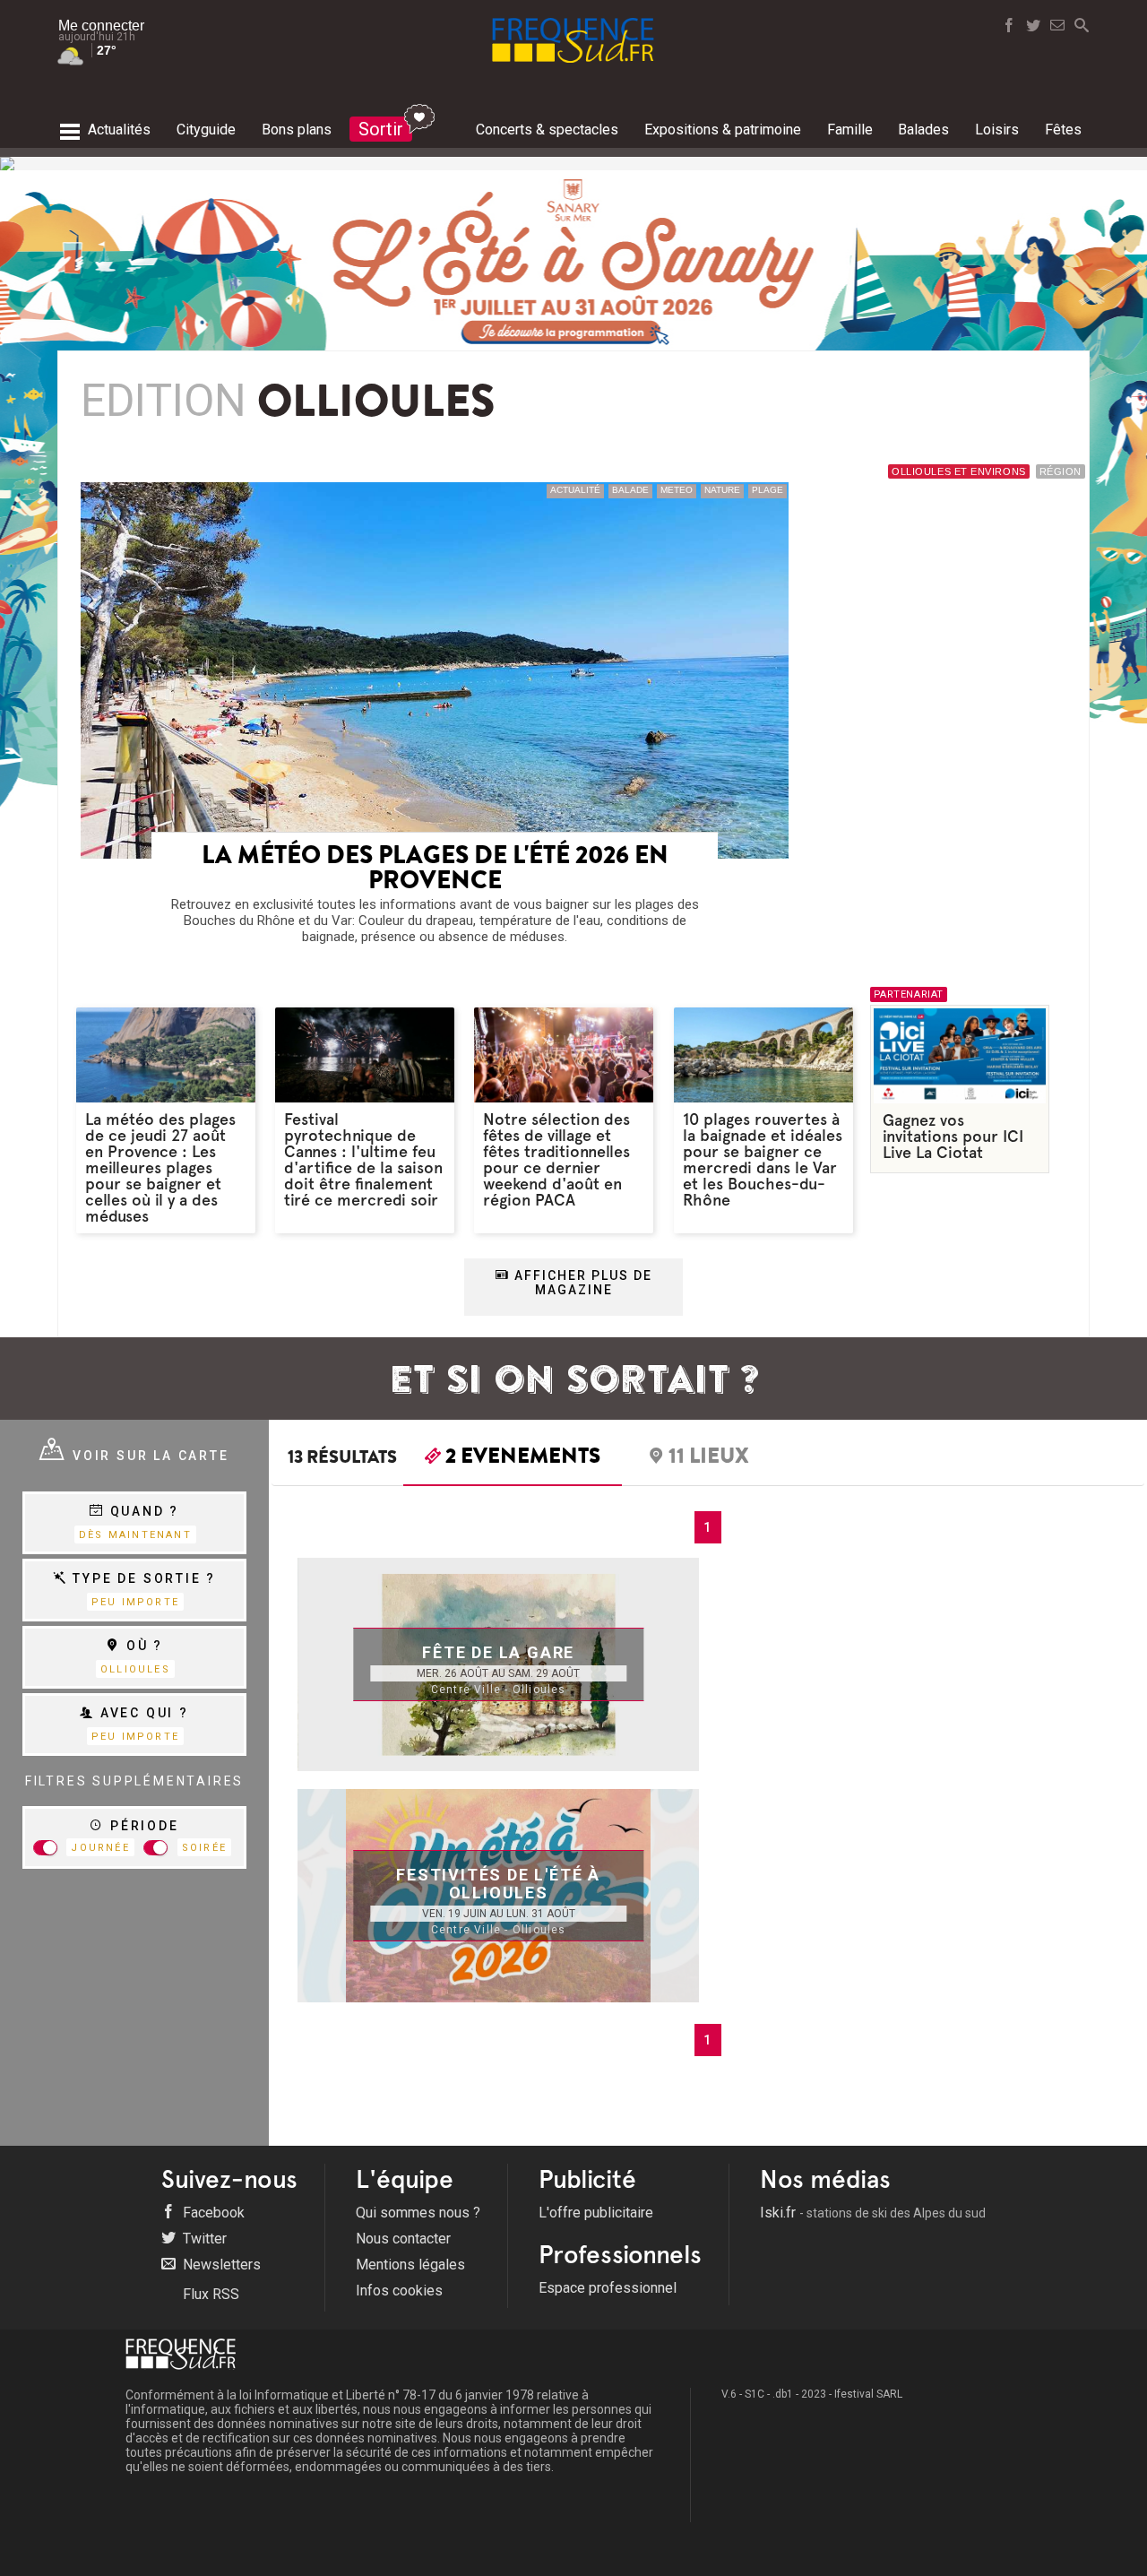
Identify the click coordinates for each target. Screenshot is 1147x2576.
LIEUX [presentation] (709, 1458)
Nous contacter (403, 2239)
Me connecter (101, 26)
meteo (677, 490)
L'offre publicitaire (596, 2213)
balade (630, 490)
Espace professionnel (608, 2288)
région (1061, 471)
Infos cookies (399, 2291)
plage (768, 490)
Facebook (212, 2213)
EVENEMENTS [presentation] (523, 1458)
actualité (575, 490)
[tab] (513, 1460)
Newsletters (220, 2265)
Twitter (203, 2239)
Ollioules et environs (959, 471)
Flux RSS (209, 2294)
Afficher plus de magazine (581, 1283)
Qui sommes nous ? (418, 2213)
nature (722, 490)
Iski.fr (873, 2213)
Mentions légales (410, 2265)
